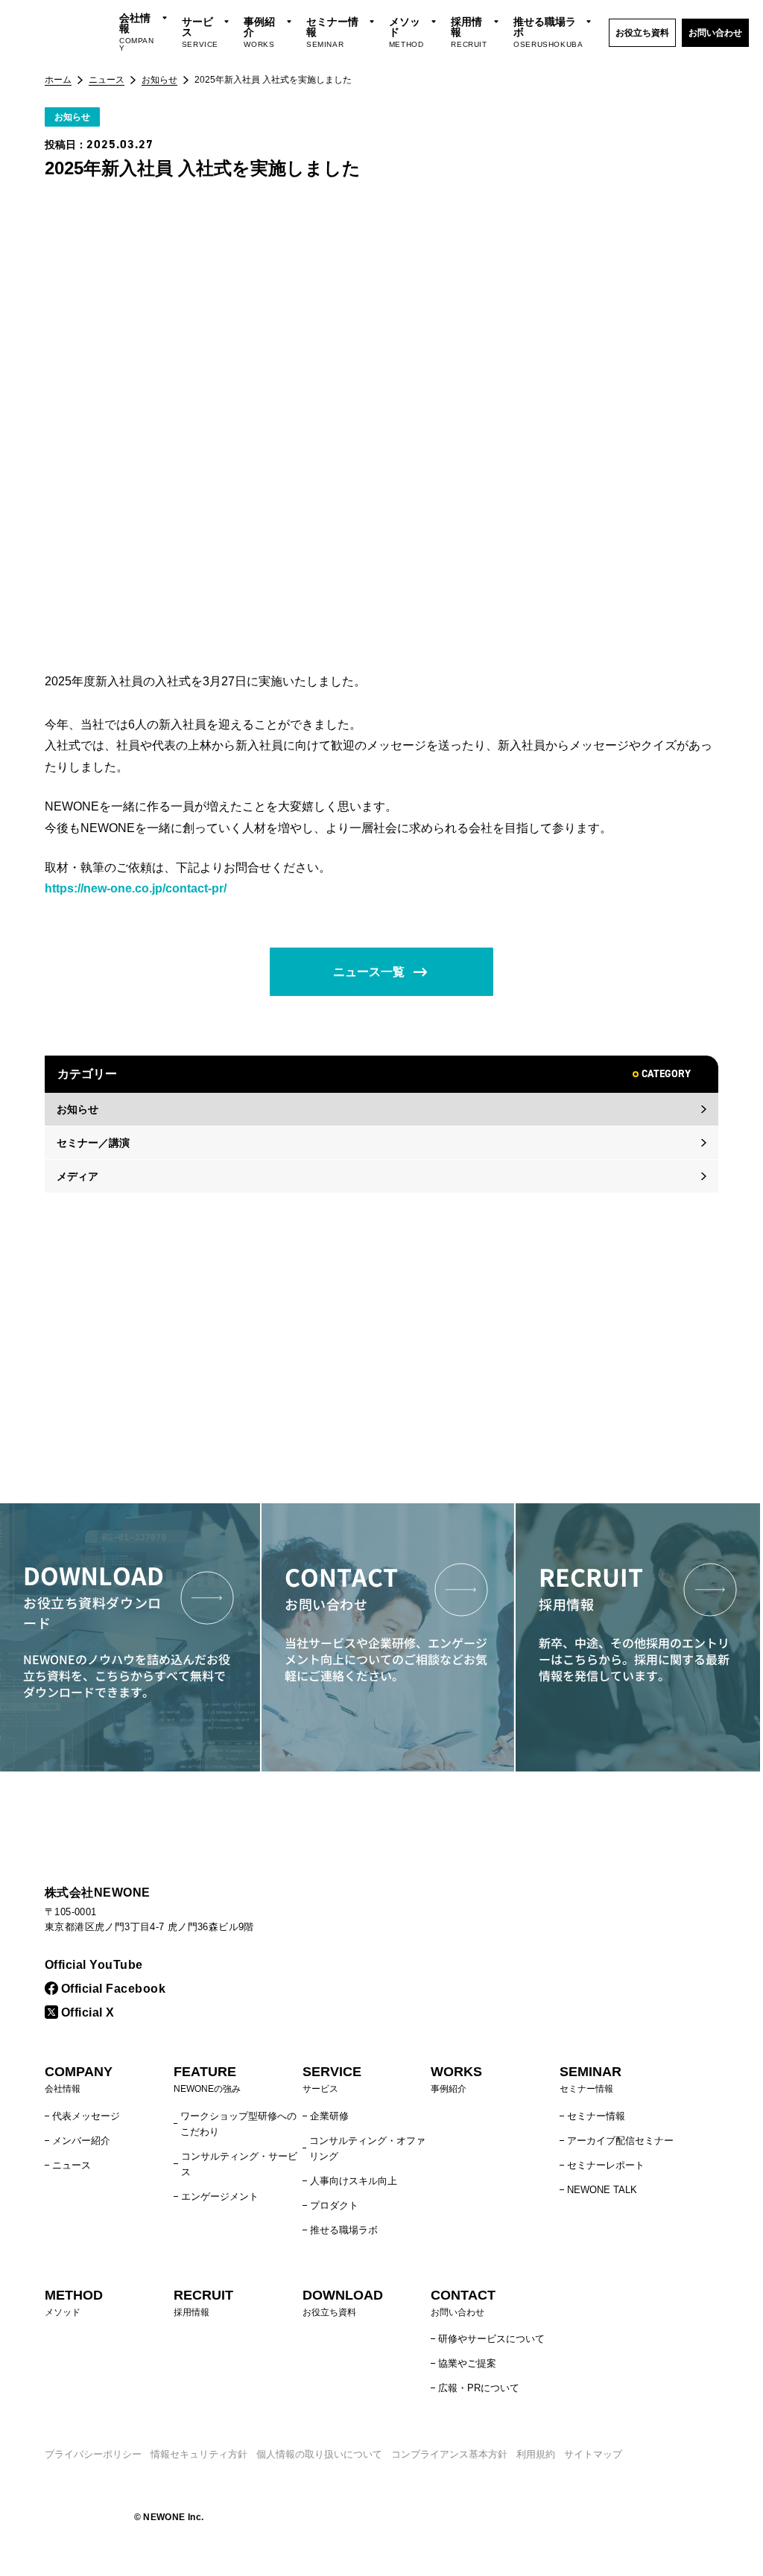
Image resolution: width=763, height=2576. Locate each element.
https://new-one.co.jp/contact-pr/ (136, 888)
